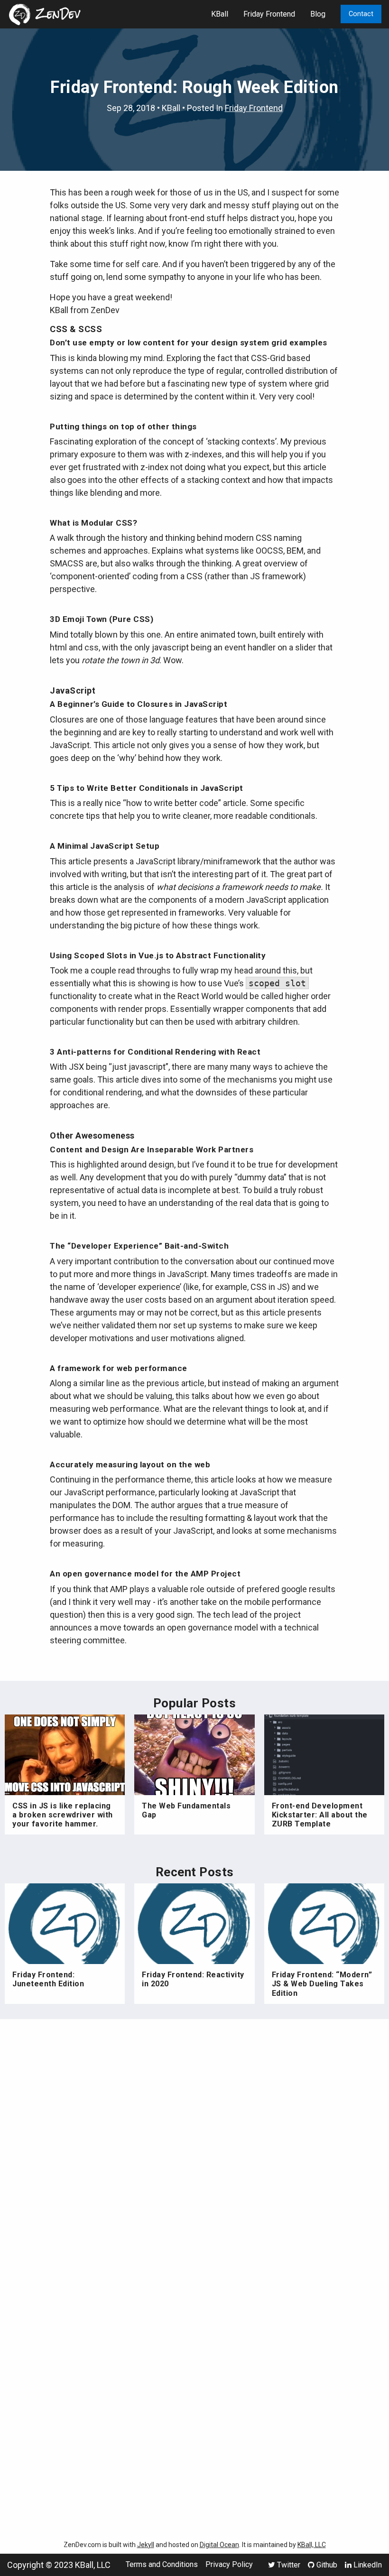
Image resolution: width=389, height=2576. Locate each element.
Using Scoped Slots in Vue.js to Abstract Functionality (158, 955)
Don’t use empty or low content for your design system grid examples (189, 343)
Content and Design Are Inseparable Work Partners (152, 1149)
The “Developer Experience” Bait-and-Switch (139, 1246)
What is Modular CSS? (93, 523)
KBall (220, 14)
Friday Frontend (269, 14)
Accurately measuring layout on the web (130, 1464)
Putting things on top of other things (123, 426)
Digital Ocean (219, 2545)
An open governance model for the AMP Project (145, 1574)
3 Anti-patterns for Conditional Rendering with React (155, 1052)
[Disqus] (194, 2153)
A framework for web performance (119, 1368)
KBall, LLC (312, 2545)
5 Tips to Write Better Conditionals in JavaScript (147, 788)
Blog (318, 14)
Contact (361, 14)
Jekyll (146, 2545)
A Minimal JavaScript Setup (105, 846)
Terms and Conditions (162, 2565)
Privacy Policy (229, 2565)
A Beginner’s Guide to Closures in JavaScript (139, 704)
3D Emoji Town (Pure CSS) (102, 619)
